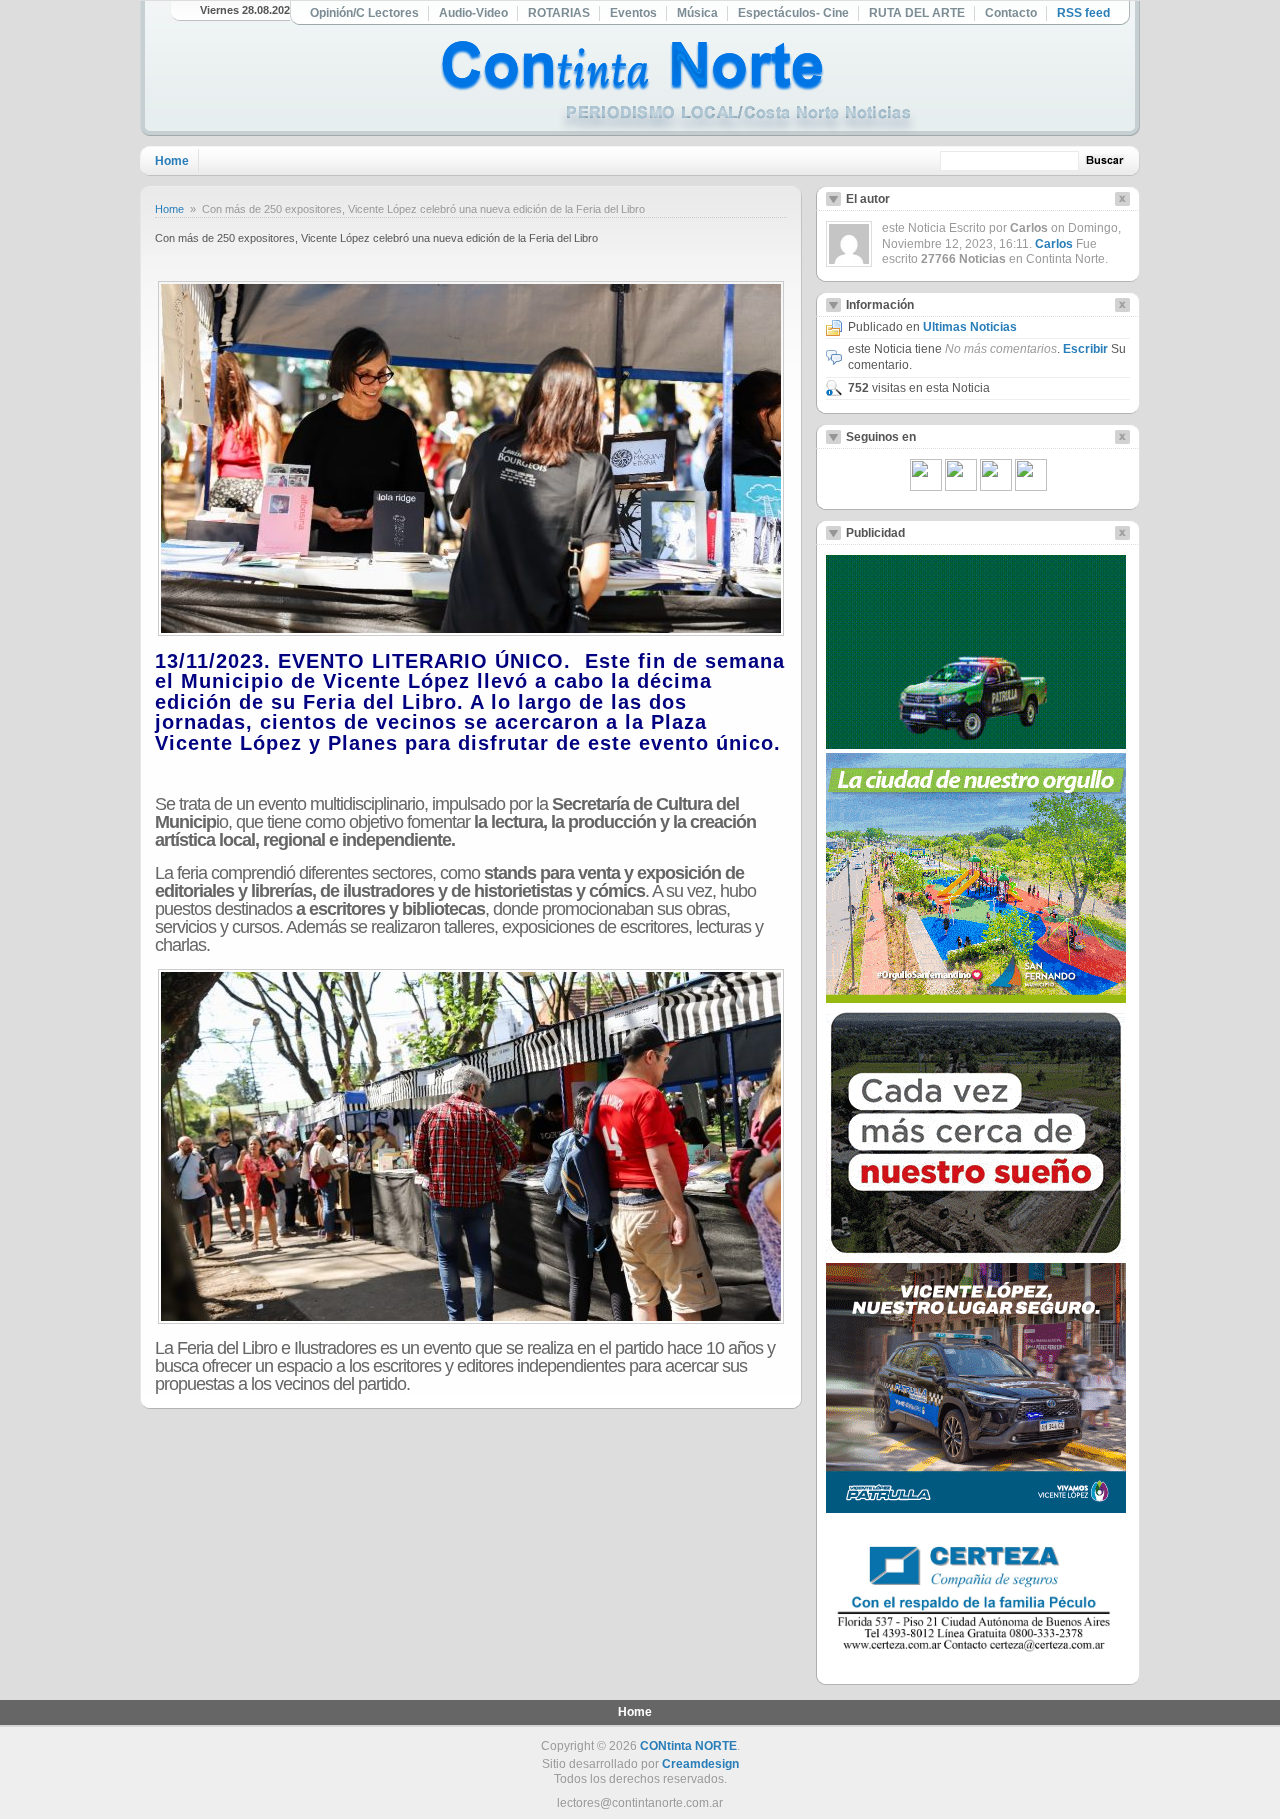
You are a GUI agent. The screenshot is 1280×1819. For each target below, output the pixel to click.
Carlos (1054, 244)
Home (172, 161)
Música (697, 13)
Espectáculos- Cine (793, 13)
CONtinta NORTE (688, 1746)
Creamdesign (700, 1764)
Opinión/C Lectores (364, 13)
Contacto (1011, 13)
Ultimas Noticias (970, 327)
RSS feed (1083, 13)
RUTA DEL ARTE (917, 13)
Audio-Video (473, 13)
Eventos (633, 13)
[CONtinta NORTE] (679, 88)
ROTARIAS (559, 13)
